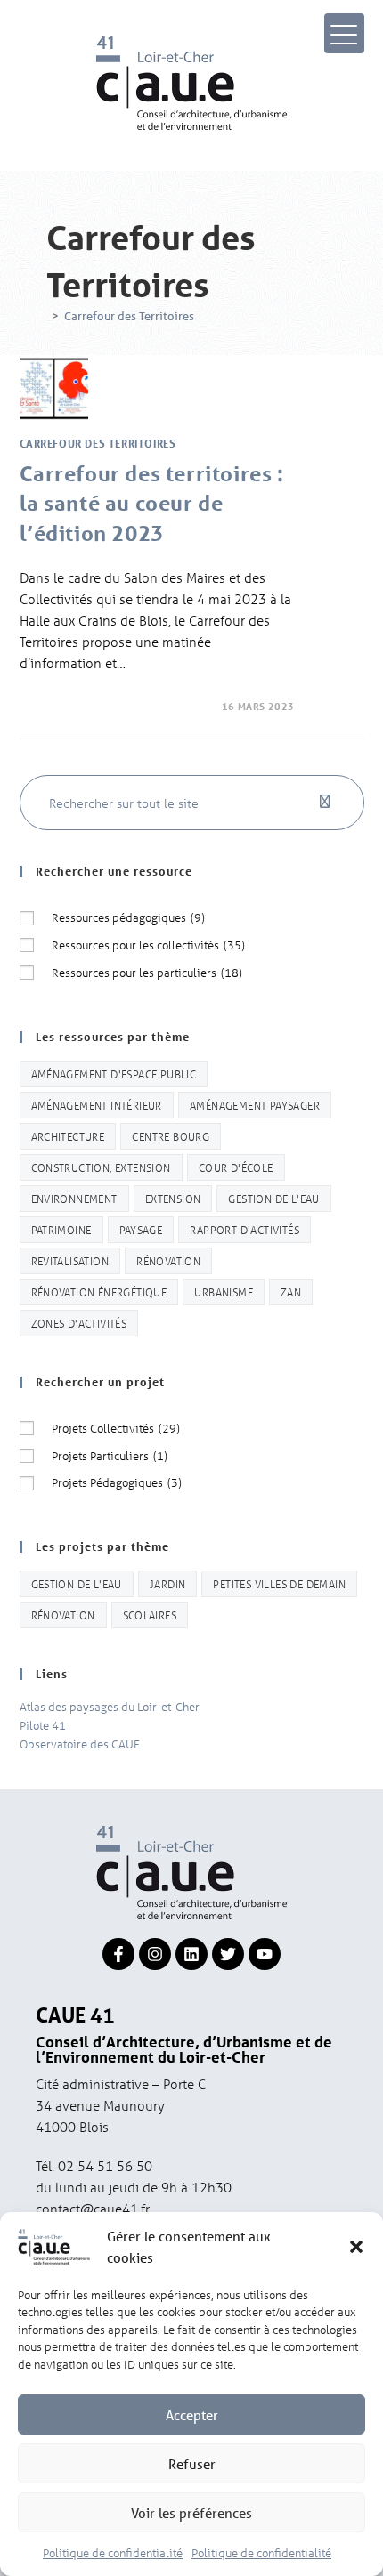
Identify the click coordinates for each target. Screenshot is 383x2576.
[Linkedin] (191, 1954)
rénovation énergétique (99, 1292)
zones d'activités (79, 1323)
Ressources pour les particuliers (147, 972)
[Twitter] (228, 1954)
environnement (74, 1198)
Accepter (192, 2415)
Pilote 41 (43, 1725)
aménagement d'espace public (114, 1074)
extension (173, 1198)
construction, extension (101, 1167)
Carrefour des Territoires (129, 316)
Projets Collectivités (116, 1428)
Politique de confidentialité (113, 2552)
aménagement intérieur (97, 1105)
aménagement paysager (255, 1105)
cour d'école (236, 1167)
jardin (167, 1583)
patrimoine (61, 1229)
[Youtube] (265, 1954)
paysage (141, 1229)
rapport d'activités (244, 1229)
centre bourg (171, 1136)
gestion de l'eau (273, 1198)
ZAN (291, 1292)
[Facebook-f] (118, 1954)
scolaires (150, 1615)
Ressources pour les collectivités (148, 945)
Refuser (192, 2464)
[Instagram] (155, 1954)
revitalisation (70, 1260)
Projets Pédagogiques (117, 1482)
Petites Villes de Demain (279, 1583)
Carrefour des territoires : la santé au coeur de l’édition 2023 (152, 504)
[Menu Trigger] (344, 33)
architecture (68, 1136)
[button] (356, 2247)
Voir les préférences (191, 2513)
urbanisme (224, 1292)
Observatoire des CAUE (80, 1744)
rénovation (168, 1260)
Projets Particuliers (110, 1455)
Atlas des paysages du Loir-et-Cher (110, 1706)
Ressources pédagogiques (128, 917)
